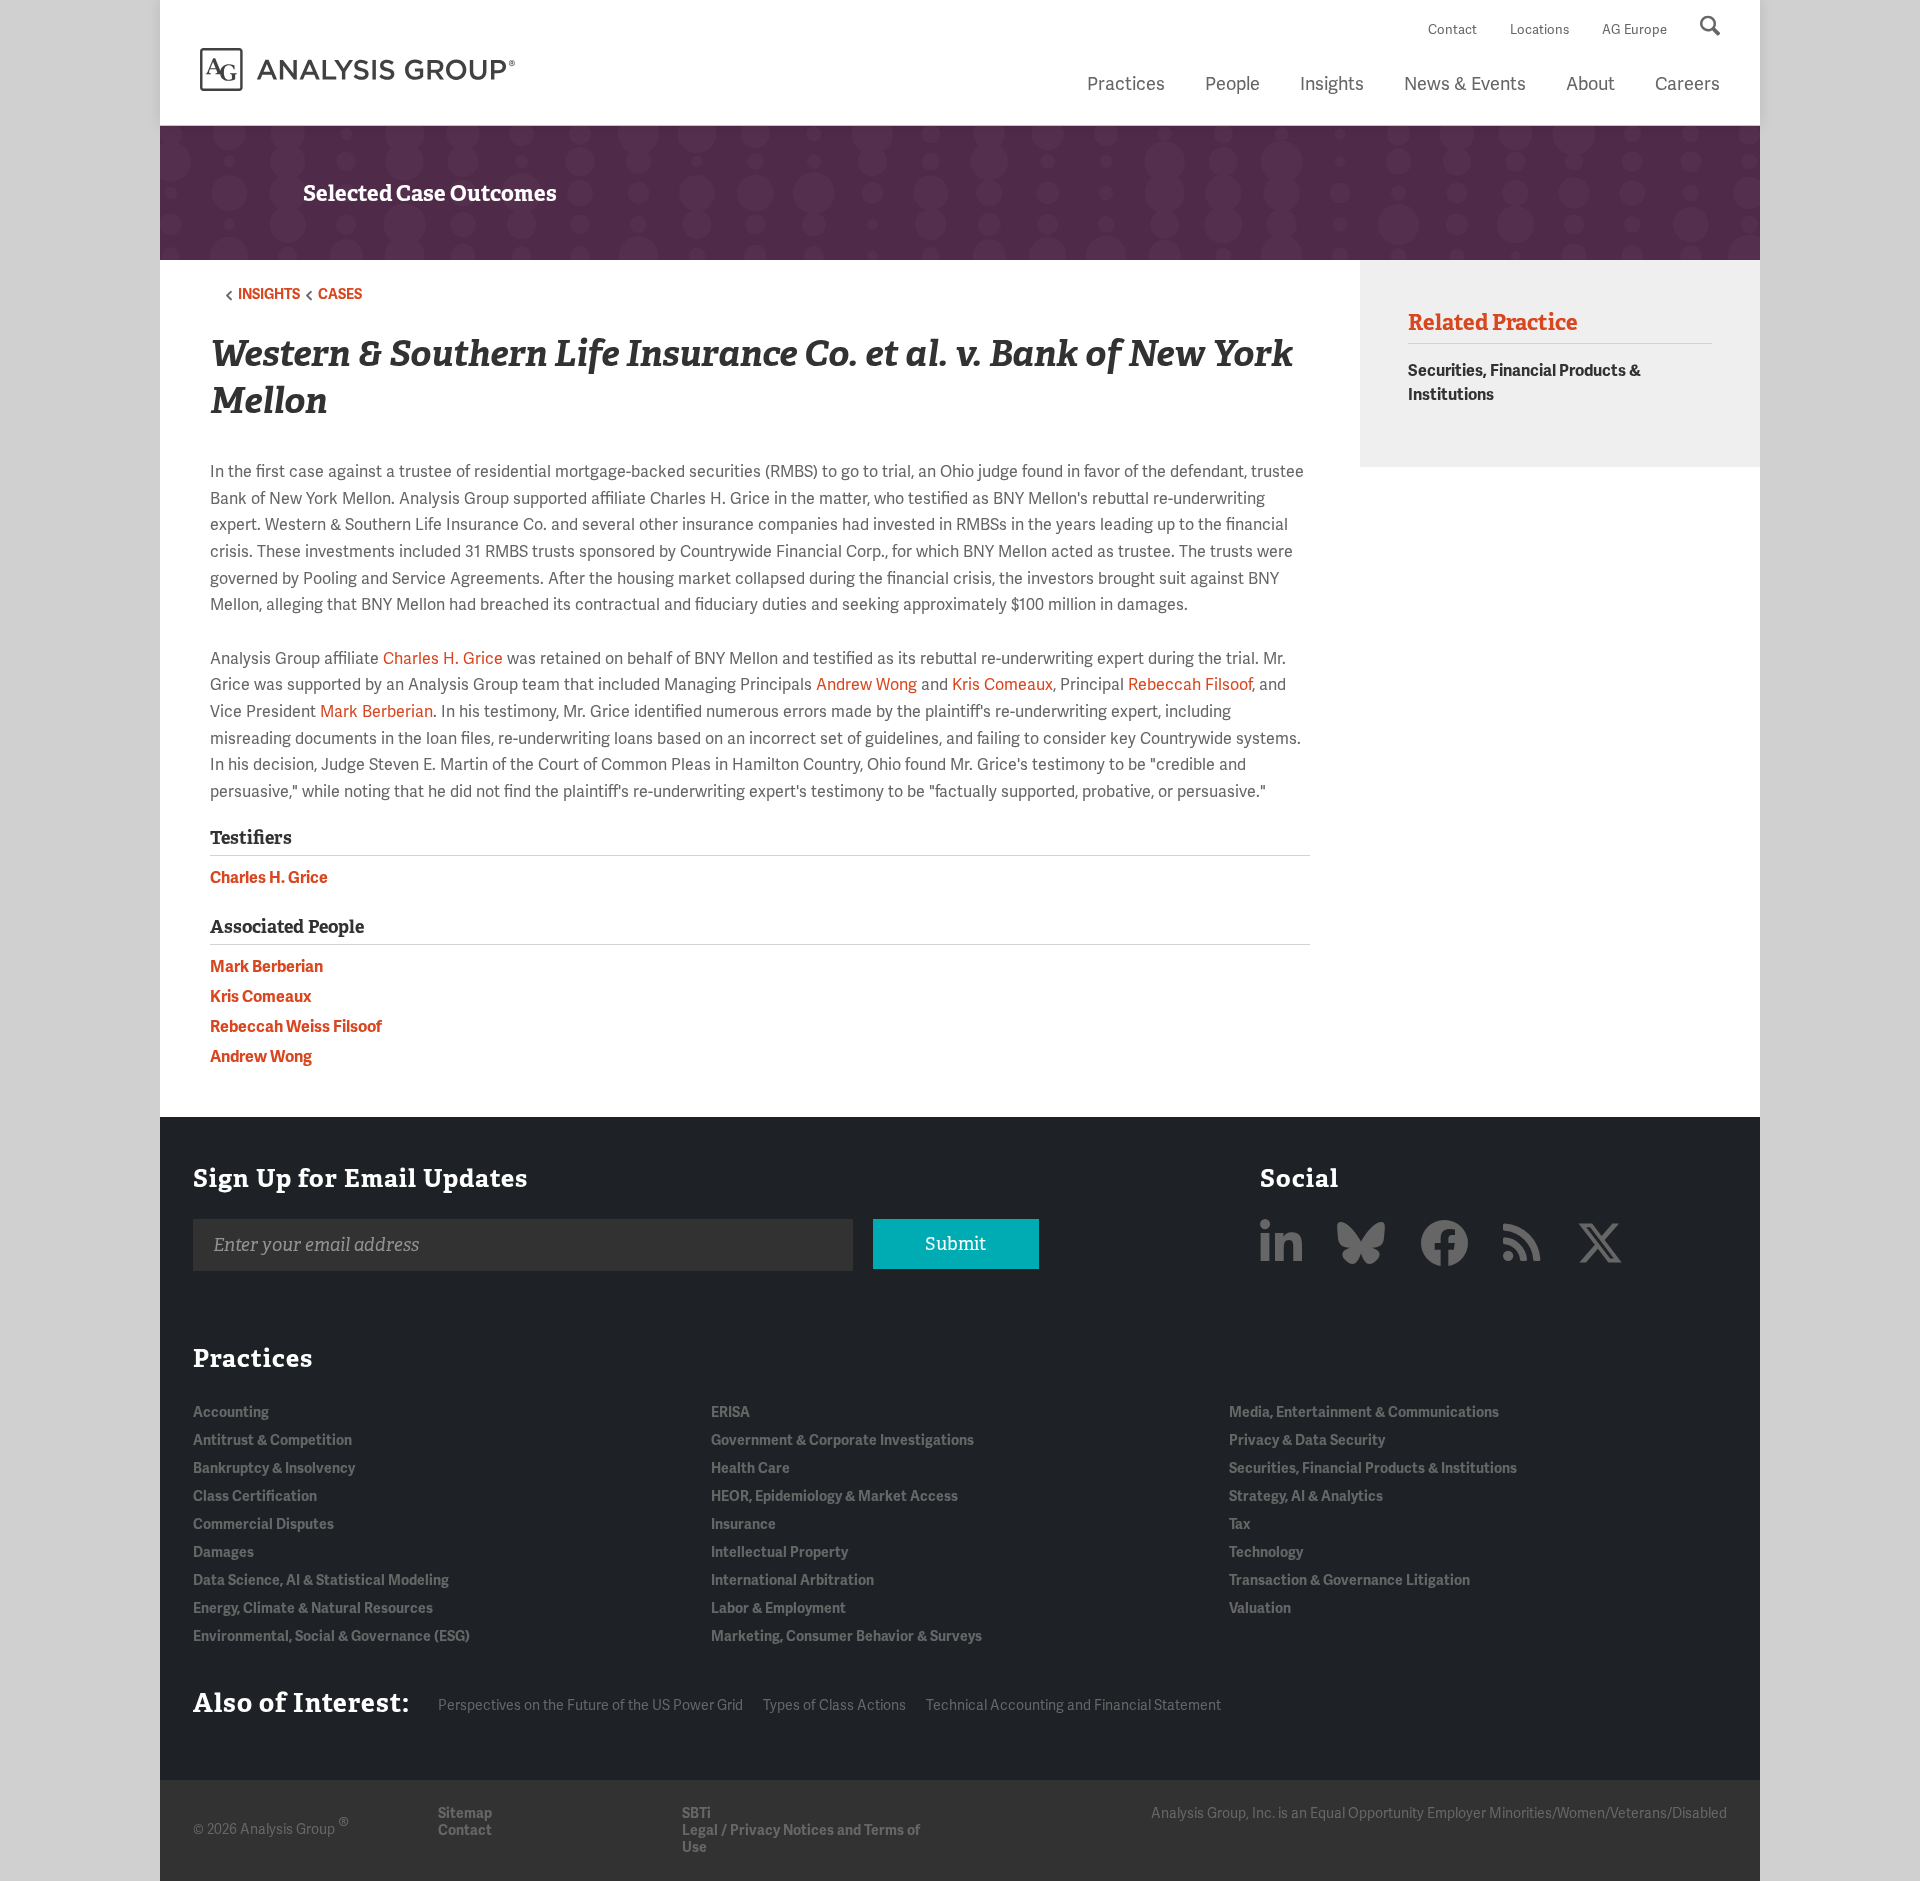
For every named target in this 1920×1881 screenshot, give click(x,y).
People (1232, 84)
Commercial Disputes (263, 1524)
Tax (1239, 1524)
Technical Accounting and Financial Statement (1073, 1705)
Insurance (743, 1524)
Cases (340, 294)
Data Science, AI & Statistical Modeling (321, 1580)
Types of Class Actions (834, 1705)
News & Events (1465, 84)
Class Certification (255, 1496)
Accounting (231, 1412)
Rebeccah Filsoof (1190, 685)
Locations (1539, 30)
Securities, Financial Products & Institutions (1373, 1468)
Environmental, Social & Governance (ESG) (331, 1636)
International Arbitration (792, 1580)
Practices (1126, 84)
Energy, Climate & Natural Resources (313, 1608)
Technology (1266, 1552)
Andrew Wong (866, 685)
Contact (1452, 30)
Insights (1332, 84)
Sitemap (465, 1813)
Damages (223, 1552)
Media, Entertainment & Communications (1364, 1412)
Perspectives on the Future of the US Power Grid (590, 1705)
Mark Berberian (376, 712)
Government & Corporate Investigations (842, 1440)
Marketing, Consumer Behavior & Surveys (846, 1636)
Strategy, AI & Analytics (1306, 1496)
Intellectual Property (779, 1552)
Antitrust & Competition (272, 1440)
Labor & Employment (778, 1608)
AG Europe (1634, 30)
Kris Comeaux (1002, 685)
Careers (1687, 84)
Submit (955, 1244)
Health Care (750, 1468)
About (1590, 84)
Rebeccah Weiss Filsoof (296, 1027)
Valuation (1260, 1608)
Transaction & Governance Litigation (1349, 1580)
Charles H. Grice (443, 659)
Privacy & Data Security (1307, 1440)
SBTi (696, 1813)
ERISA (730, 1412)
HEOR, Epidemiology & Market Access (834, 1496)
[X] (1600, 1245)
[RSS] (1527, 1245)
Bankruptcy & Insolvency (274, 1468)
